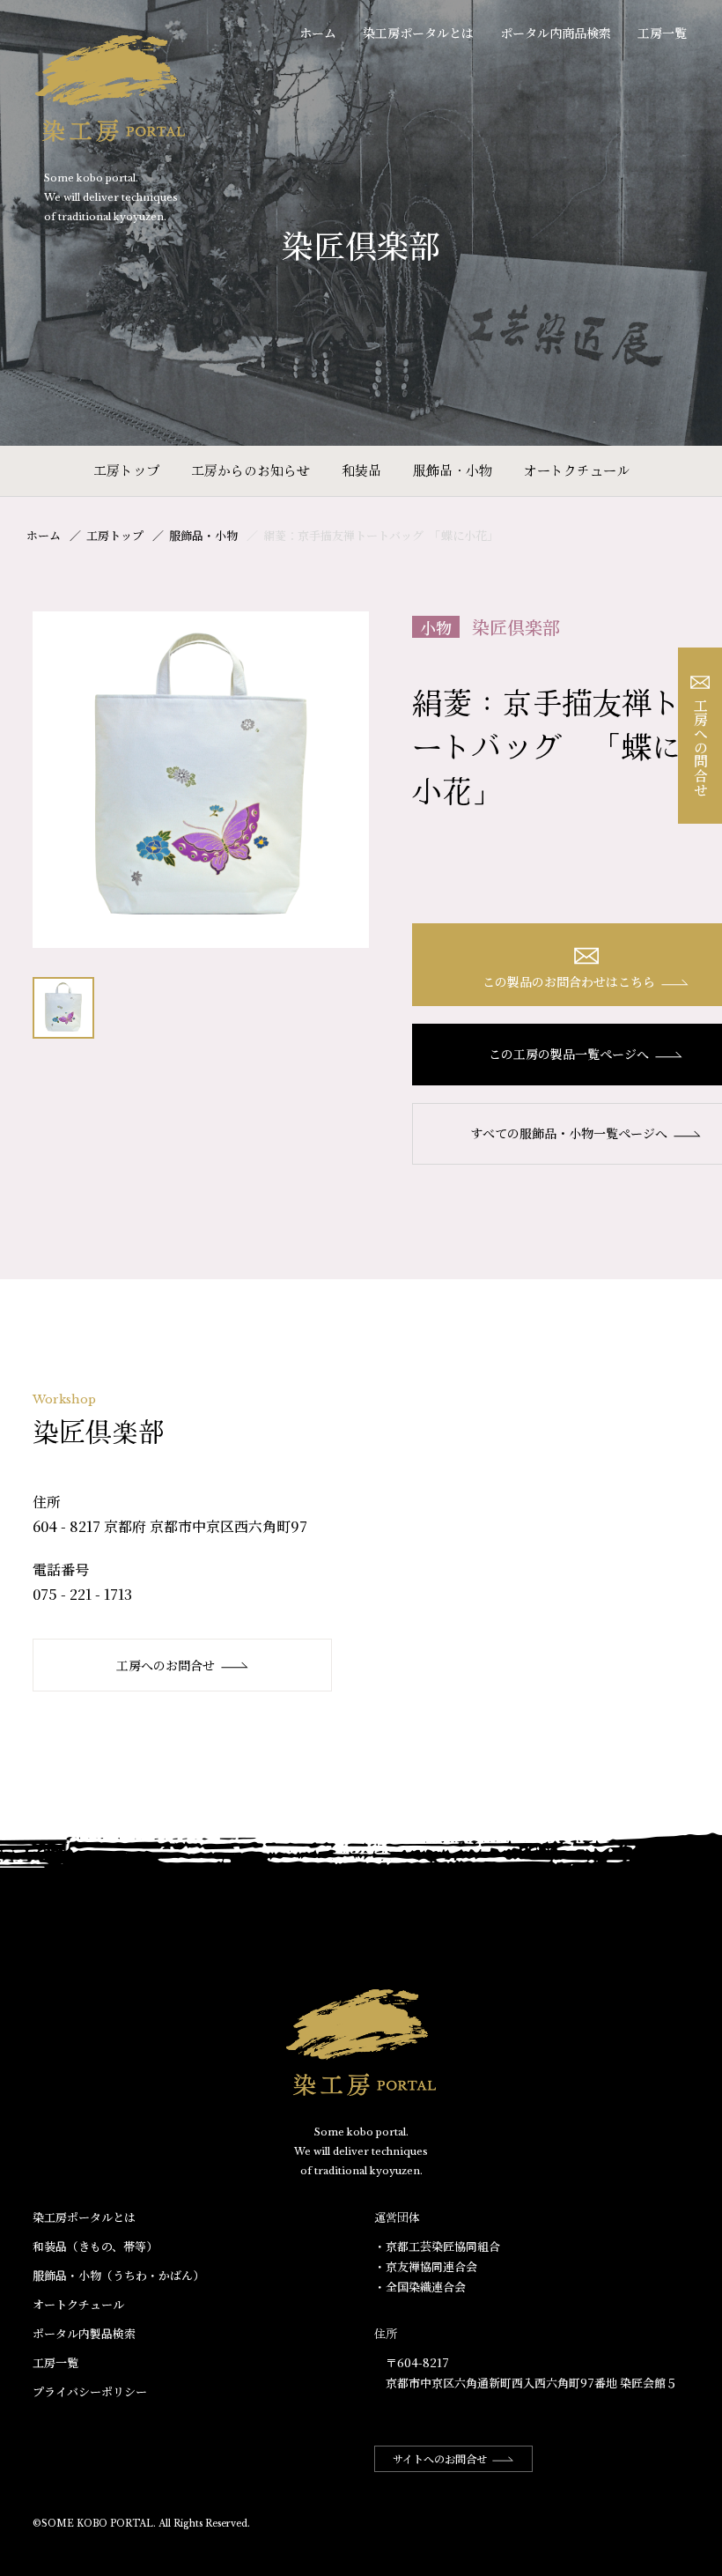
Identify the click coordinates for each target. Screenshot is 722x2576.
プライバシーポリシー (90, 2391)
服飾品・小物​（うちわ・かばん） (118, 2275)
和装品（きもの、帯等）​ (95, 2246)
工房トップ (126, 470)
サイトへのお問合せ (440, 2458)
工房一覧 (662, 33)
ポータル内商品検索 (556, 33)
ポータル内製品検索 (84, 2333)
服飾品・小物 (453, 470)
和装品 (361, 470)
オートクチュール (577, 470)
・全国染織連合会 (420, 2287)
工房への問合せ (700, 747)
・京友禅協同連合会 (426, 2266)
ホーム (318, 33)
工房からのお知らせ (250, 470)
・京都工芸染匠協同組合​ (437, 2246)
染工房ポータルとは (418, 33)
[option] (201, 780)
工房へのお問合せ (166, 1665)
